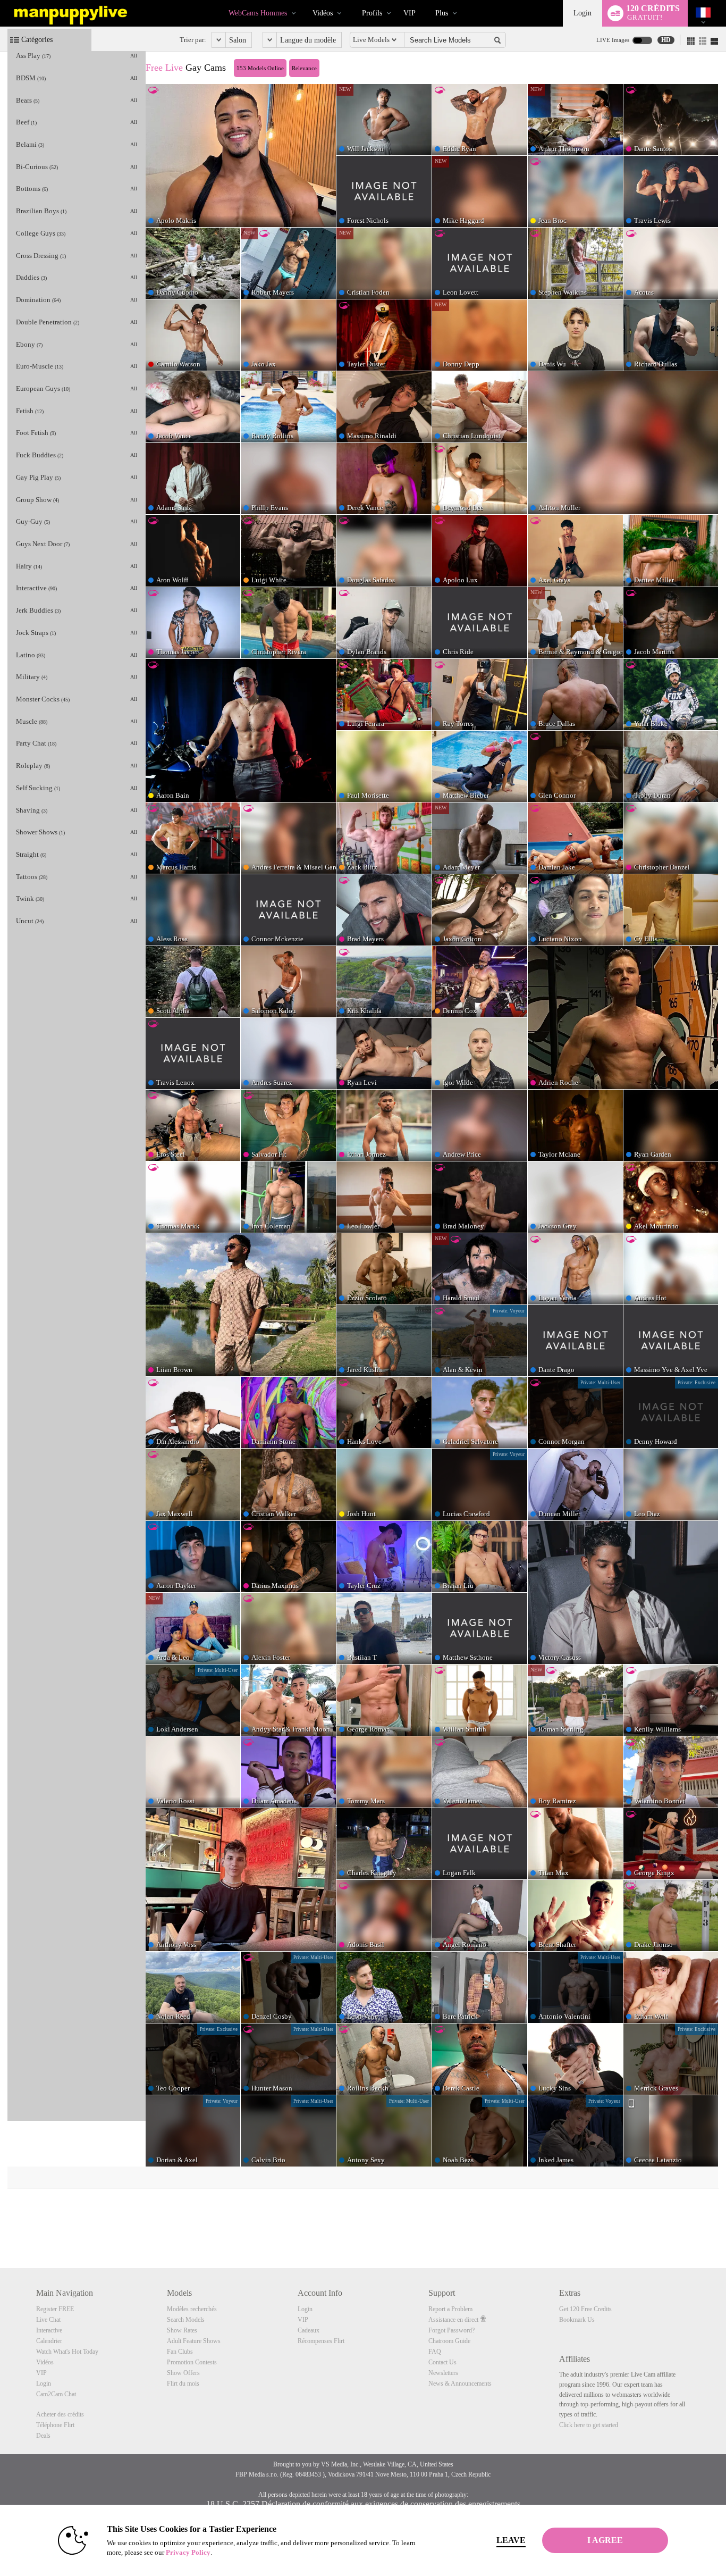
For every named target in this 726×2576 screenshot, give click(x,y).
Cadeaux (309, 2330)
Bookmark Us (577, 2320)
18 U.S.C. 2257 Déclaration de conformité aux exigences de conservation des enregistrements (363, 2504)
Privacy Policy (188, 2552)
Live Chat (48, 2320)
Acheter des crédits (60, 2414)
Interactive (49, 2330)
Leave (511, 2540)
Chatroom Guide (449, 2341)
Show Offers (183, 2373)
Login (583, 13)
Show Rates (182, 2330)
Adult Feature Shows (194, 2341)
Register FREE (55, 2309)
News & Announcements (460, 2383)
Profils (372, 13)
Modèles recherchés (192, 2309)
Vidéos (323, 13)
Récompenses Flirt (321, 2341)
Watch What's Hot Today (67, 2352)
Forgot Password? (451, 2330)
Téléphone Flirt (55, 2425)
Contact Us (442, 2362)
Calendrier (49, 2341)
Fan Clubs (180, 2352)
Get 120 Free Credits (585, 2309)
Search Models (186, 2320)
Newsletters (443, 2373)
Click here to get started (589, 2425)
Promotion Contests (192, 2362)
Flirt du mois (183, 2383)
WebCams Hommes (258, 13)
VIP (410, 13)
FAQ (435, 2352)
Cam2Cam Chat (56, 2394)
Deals (43, 2436)
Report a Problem (450, 2309)
